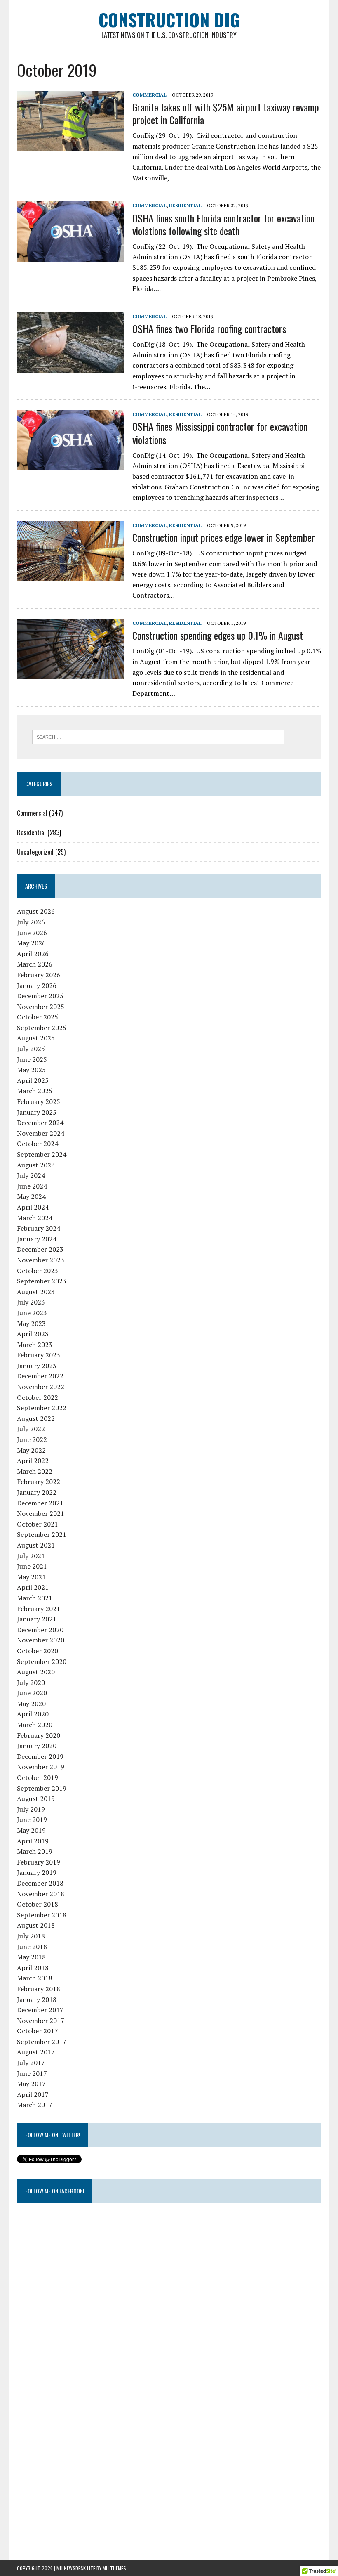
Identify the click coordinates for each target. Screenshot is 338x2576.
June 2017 (32, 2073)
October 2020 (38, 1651)
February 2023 (39, 1355)
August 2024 (36, 1165)
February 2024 (39, 1228)
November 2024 (41, 1133)
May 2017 (31, 2084)
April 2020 (33, 1714)
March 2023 (35, 1345)
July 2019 (31, 1809)
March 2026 (35, 964)
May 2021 (31, 1577)
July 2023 (31, 1302)
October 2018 (38, 1904)
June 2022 (32, 1439)
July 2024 (31, 1175)
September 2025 (42, 1028)
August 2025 (36, 1038)
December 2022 (40, 1376)
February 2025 (39, 1101)
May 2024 (31, 1196)
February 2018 (39, 1989)
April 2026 (33, 954)
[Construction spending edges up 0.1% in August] (70, 674)
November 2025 (41, 1007)
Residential (185, 205)
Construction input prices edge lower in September (224, 537)
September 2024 (42, 1154)
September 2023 (42, 1281)
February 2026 (39, 975)
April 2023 (33, 1334)
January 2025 (37, 1112)
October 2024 (38, 1144)
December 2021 (40, 1503)
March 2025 (35, 1091)
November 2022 (41, 1387)
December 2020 (40, 1630)
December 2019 (40, 1756)
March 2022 (35, 1471)
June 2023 (32, 1313)
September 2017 (42, 2042)
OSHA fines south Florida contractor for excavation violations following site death (223, 224)
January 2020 (37, 1746)
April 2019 (33, 1841)
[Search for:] (158, 736)
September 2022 (42, 1408)
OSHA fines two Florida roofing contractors (209, 328)
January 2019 (37, 1872)
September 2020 (42, 1661)
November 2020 (41, 1640)
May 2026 (31, 943)
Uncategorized (35, 852)
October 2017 (38, 2031)
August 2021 (36, 1545)
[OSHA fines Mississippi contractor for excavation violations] (70, 465)
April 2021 (33, 1587)
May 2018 (31, 1957)
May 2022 (31, 1450)
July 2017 (31, 2063)
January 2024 (37, 1239)
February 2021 (39, 1609)
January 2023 (37, 1366)
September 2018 (42, 1915)
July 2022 (31, 1429)
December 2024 (40, 1123)
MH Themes (114, 2568)
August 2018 (36, 1925)
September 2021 (42, 1534)
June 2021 (32, 1566)
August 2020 (36, 1672)
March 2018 (35, 1978)
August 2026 (36, 911)
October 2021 (38, 1524)
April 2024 (33, 1207)
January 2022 (37, 1492)
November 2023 (41, 1260)
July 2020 (31, 1683)
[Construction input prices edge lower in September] (70, 576)
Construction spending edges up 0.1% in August (218, 635)
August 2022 (36, 1418)
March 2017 (35, 2105)
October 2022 (38, 1397)
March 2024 (35, 1218)
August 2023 (36, 1292)
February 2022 (39, 1482)
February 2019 (39, 1862)
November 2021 (41, 1513)
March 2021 (35, 1598)
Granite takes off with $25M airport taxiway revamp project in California (226, 113)
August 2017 (36, 2052)
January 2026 (37, 985)
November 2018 (41, 1894)
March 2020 (35, 1725)
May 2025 (31, 1070)
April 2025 (33, 1080)
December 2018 (40, 1883)
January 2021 (37, 1619)
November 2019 (41, 1767)
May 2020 (31, 1704)
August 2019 (36, 1798)
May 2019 (31, 1830)
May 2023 (31, 1323)
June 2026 (32, 933)
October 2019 (38, 1777)
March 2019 (35, 1851)
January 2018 (37, 1999)
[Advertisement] (79, 2413)
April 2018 (33, 1968)
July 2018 (31, 1936)
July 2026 (31, 922)
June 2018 (32, 1947)
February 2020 (39, 1735)
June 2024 (32, 1186)
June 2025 (32, 1059)
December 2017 (40, 2010)
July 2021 (31, 1556)
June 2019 (32, 1820)
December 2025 (40, 996)
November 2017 (41, 2021)
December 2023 (40, 1249)
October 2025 (38, 1017)
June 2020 (32, 1693)
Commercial (149, 95)
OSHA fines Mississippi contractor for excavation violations (220, 433)
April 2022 (33, 1461)
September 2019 (42, 1788)
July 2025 (31, 1049)
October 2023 (38, 1271)
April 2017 (33, 2094)
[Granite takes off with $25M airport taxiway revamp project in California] (70, 145)
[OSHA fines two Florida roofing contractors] (70, 367)
